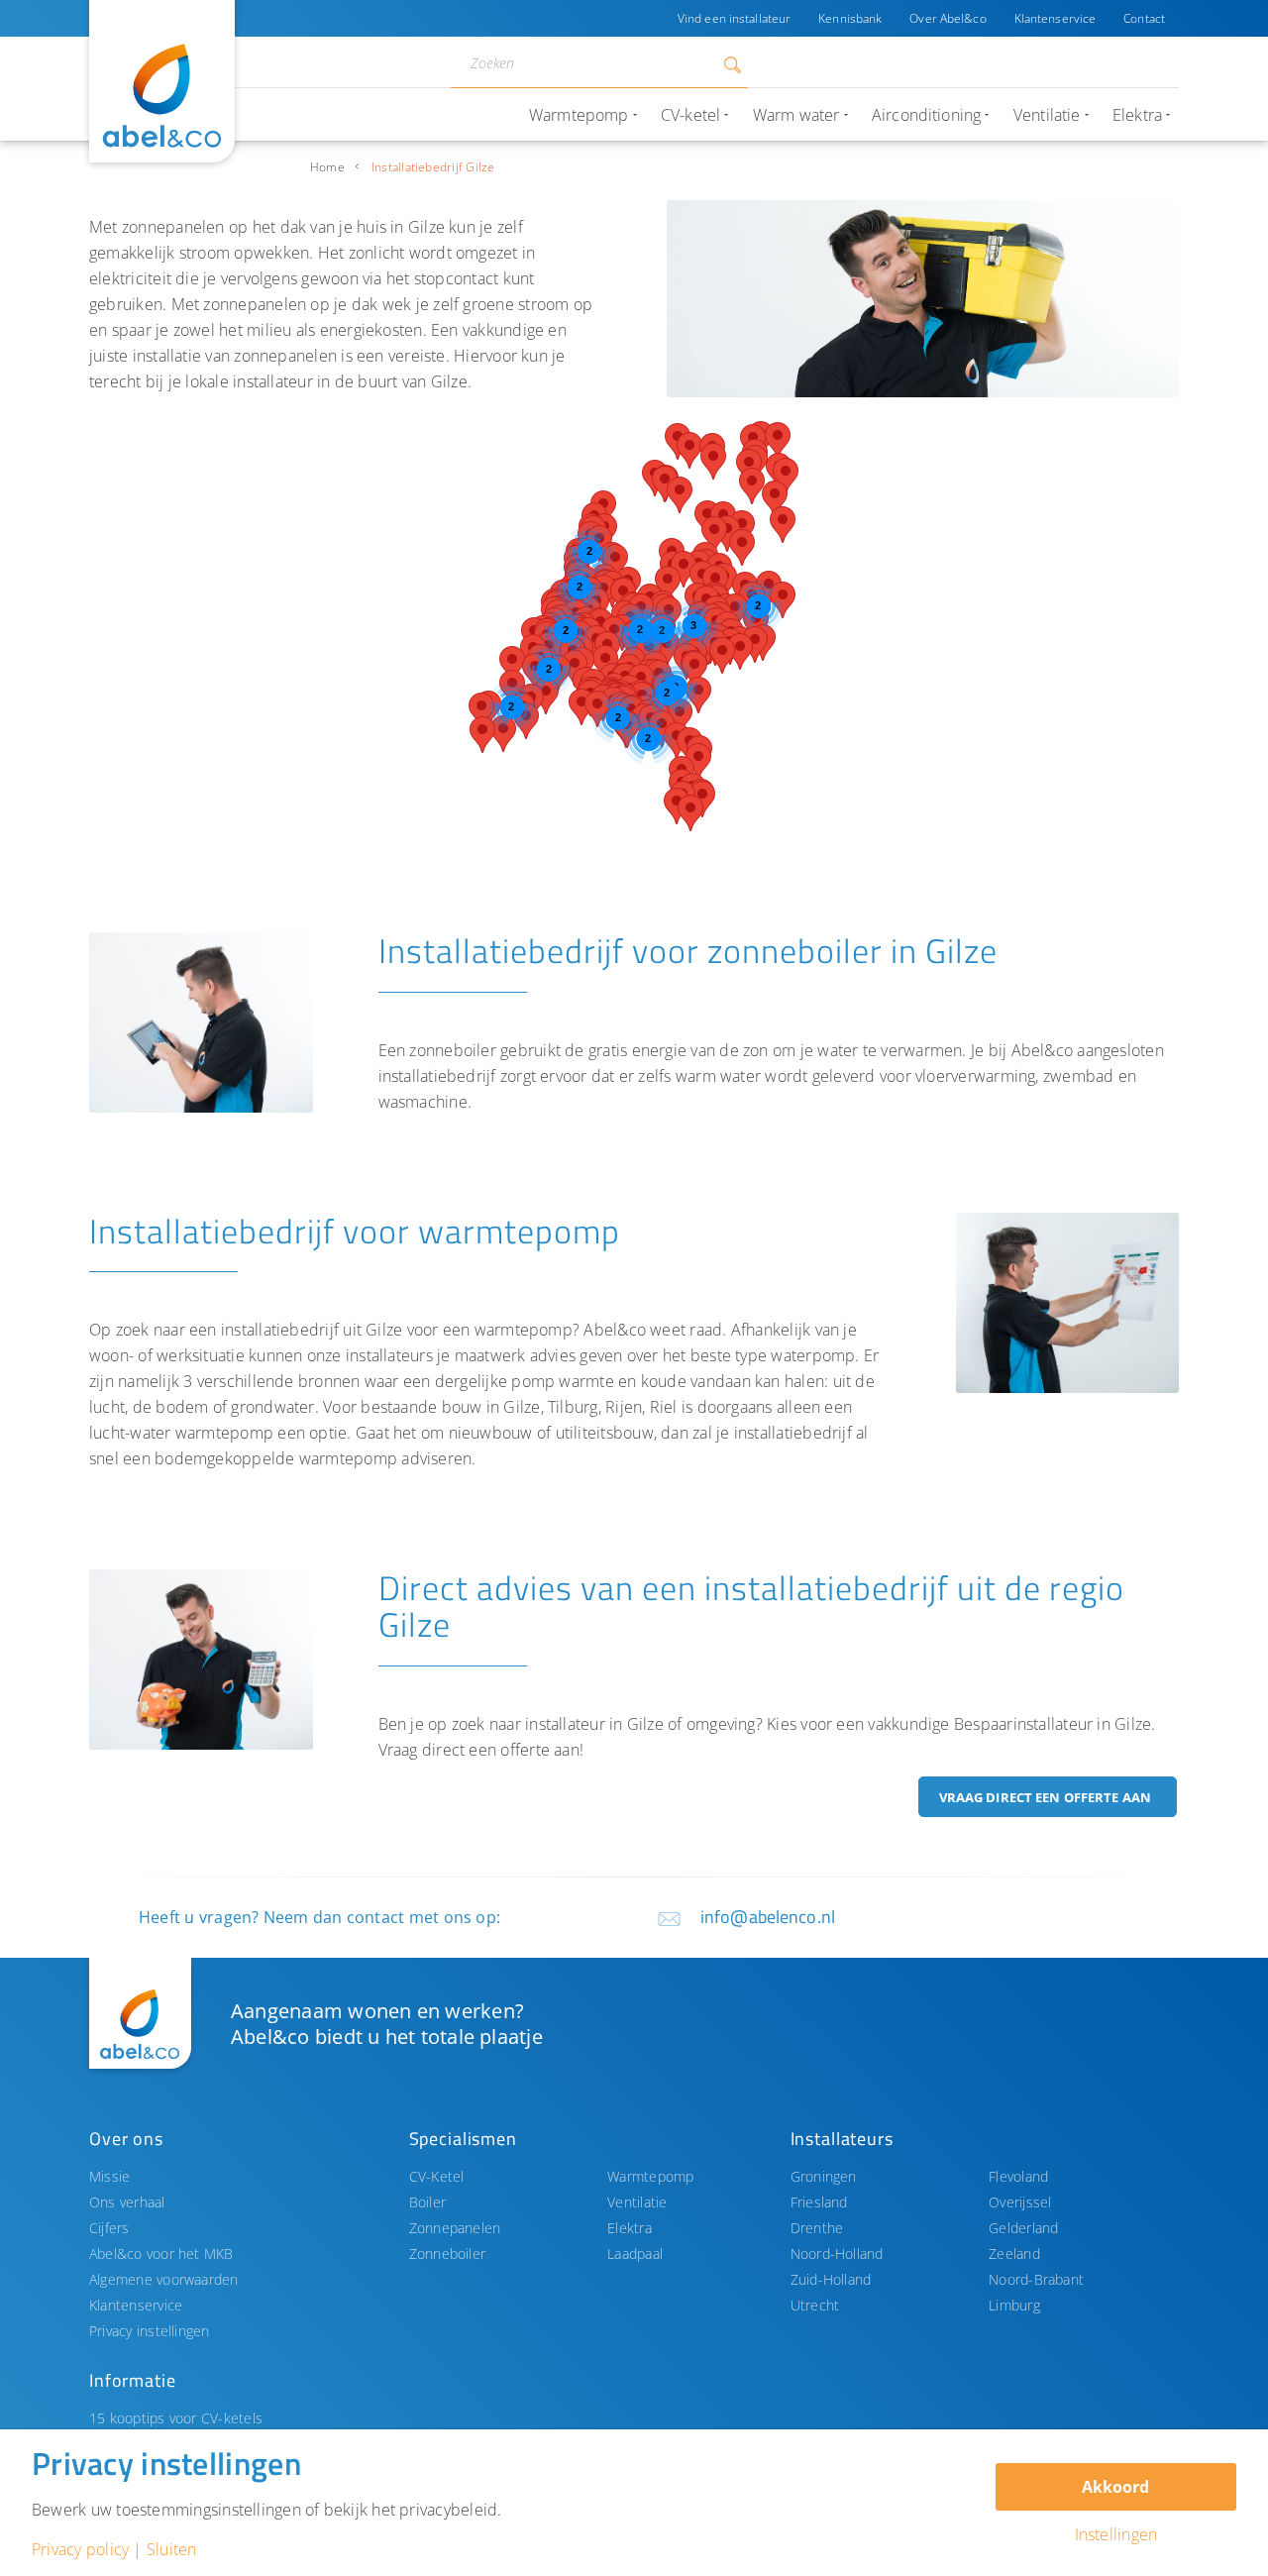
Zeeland (1014, 2254)
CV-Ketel (437, 2176)
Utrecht (815, 2305)
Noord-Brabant (1036, 2279)
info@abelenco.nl (768, 1917)
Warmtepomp (650, 2176)
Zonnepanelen (455, 2228)
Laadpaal (635, 2254)
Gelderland (1023, 2228)
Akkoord (1115, 2487)
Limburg (1014, 2305)
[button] (668, 584)
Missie (109, 2176)
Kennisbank (850, 18)
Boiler (427, 2202)
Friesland (819, 2202)
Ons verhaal (127, 2202)
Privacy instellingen (150, 2331)
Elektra (630, 2228)
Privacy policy (80, 2549)
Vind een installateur (734, 18)
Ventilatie (637, 2202)
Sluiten (172, 2549)
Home (327, 167)
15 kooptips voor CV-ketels (176, 2418)
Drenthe (817, 2228)
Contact (1144, 18)
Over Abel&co (948, 18)
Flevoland (1018, 2176)
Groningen (824, 2176)
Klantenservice (1056, 18)
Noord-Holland (837, 2254)
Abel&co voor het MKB (161, 2254)
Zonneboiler (448, 2254)
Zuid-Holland (831, 2279)
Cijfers (109, 2228)
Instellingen (1116, 2534)
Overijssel (1020, 2202)
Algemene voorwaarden (164, 2279)
